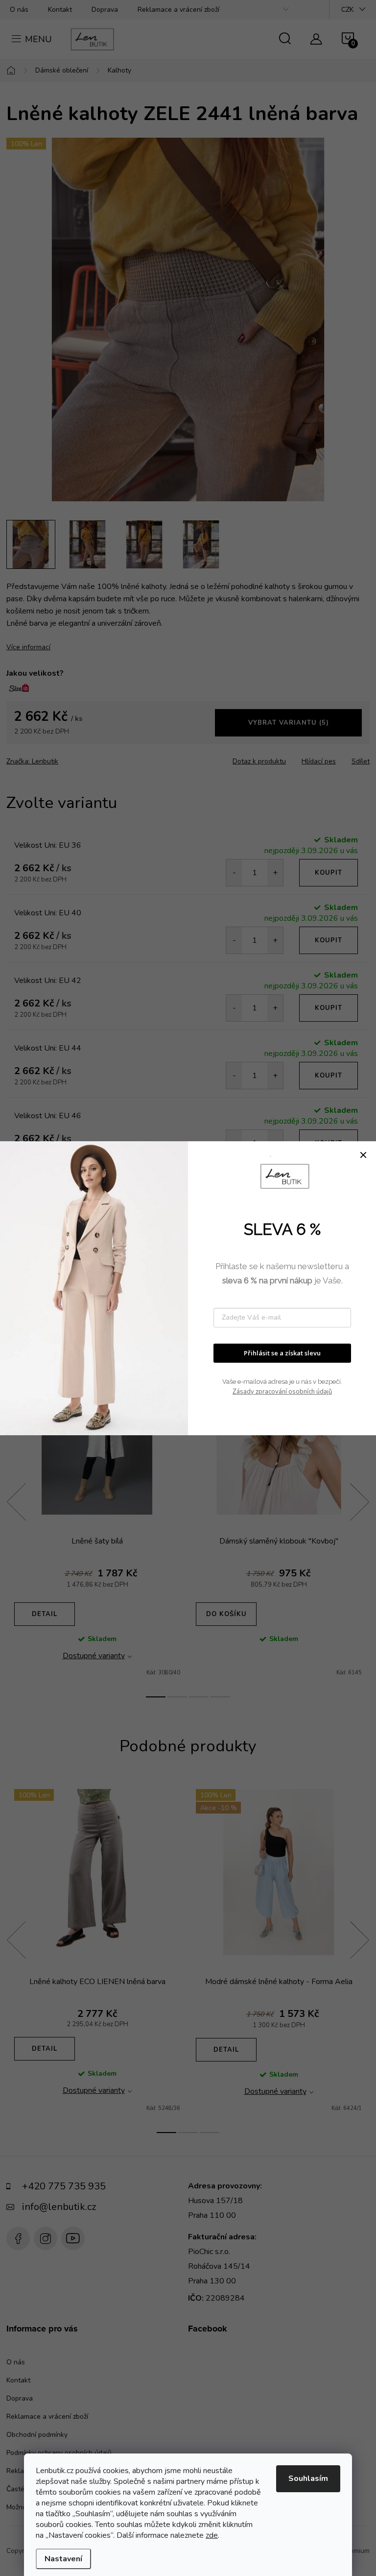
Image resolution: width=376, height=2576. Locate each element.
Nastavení (63, 2559)
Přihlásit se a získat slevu (282, 1353)
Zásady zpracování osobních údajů (282, 1392)
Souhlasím (308, 2478)
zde (212, 2535)
